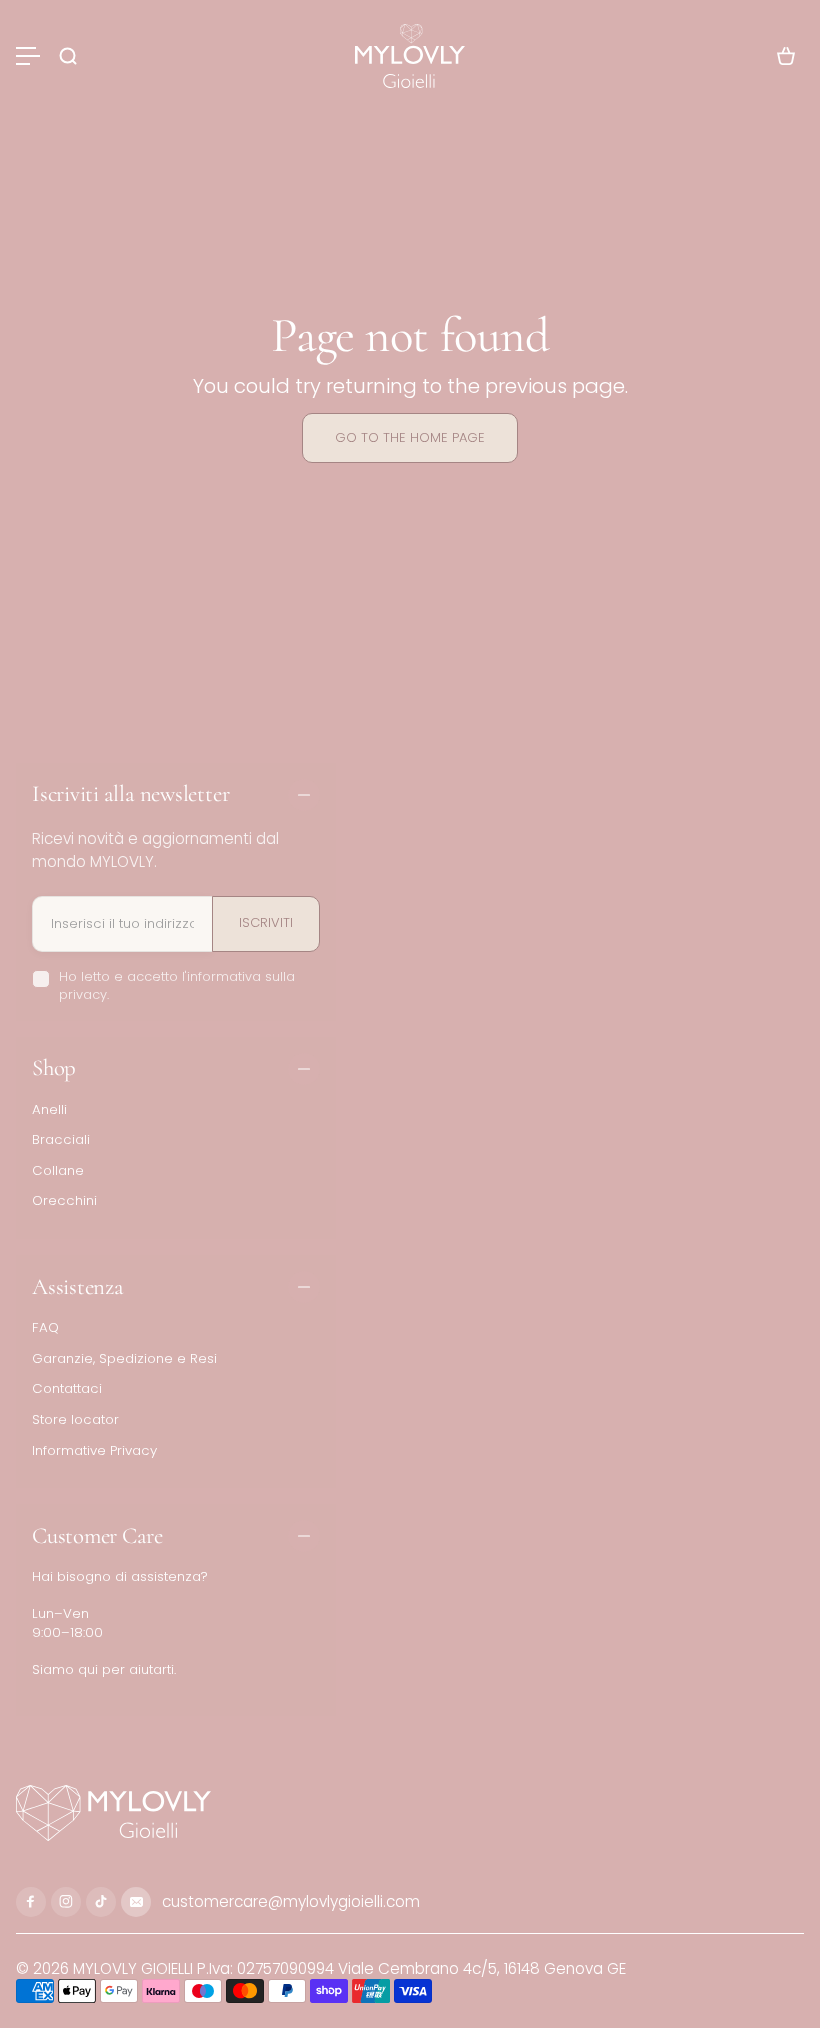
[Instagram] (66, 1902)
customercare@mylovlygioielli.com (289, 1901)
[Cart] (786, 56)
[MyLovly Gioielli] (410, 56)
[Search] (68, 56)
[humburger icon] (28, 56)
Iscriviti (266, 922)
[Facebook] (31, 1902)
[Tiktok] (101, 1902)
